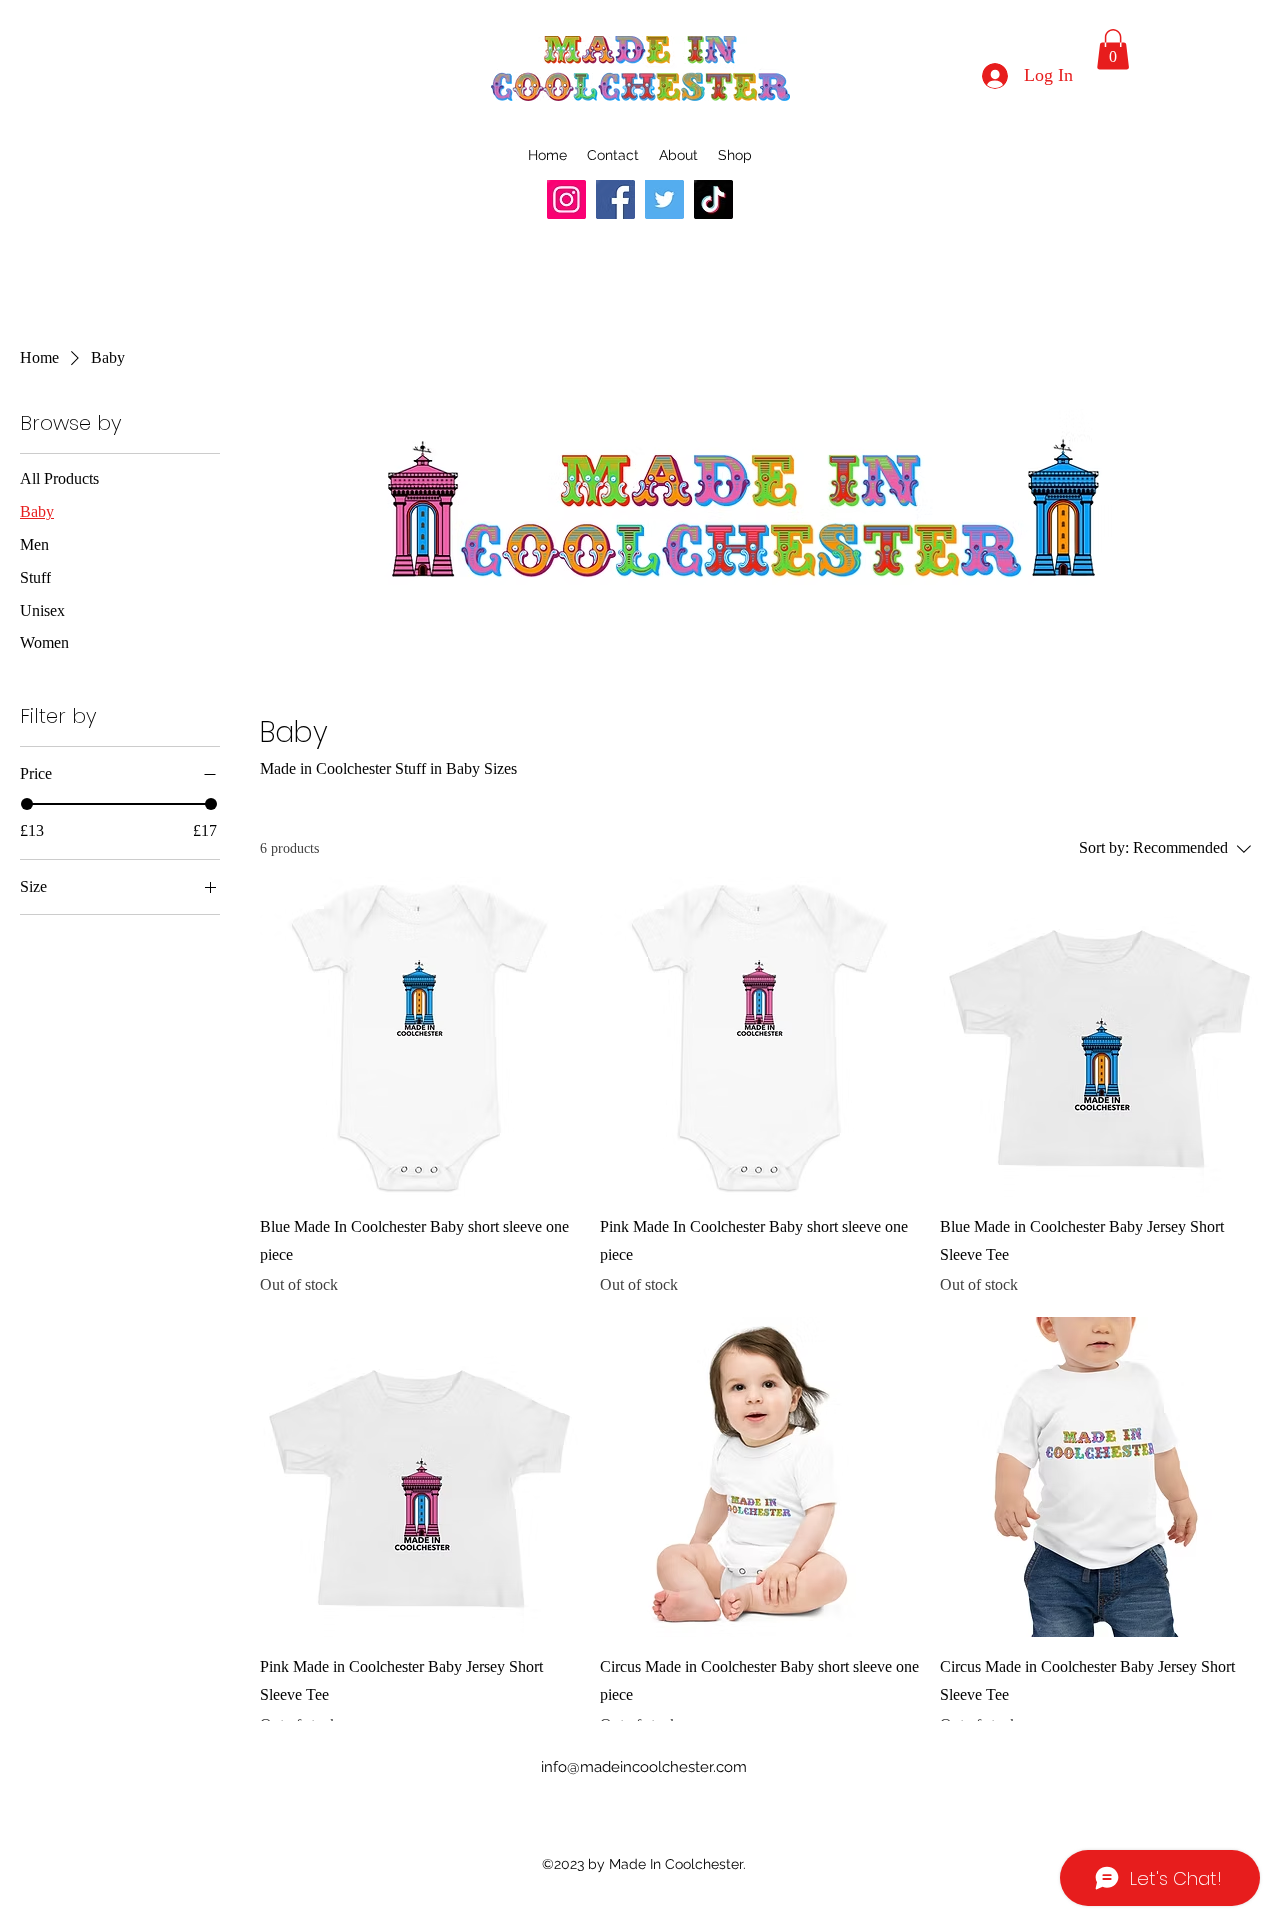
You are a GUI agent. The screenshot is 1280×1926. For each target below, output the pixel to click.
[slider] (27, 804)
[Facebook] (615, 199)
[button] (1113, 49)
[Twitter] (664, 199)
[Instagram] (566, 199)
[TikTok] (713, 199)
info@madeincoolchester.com (644, 1767)
